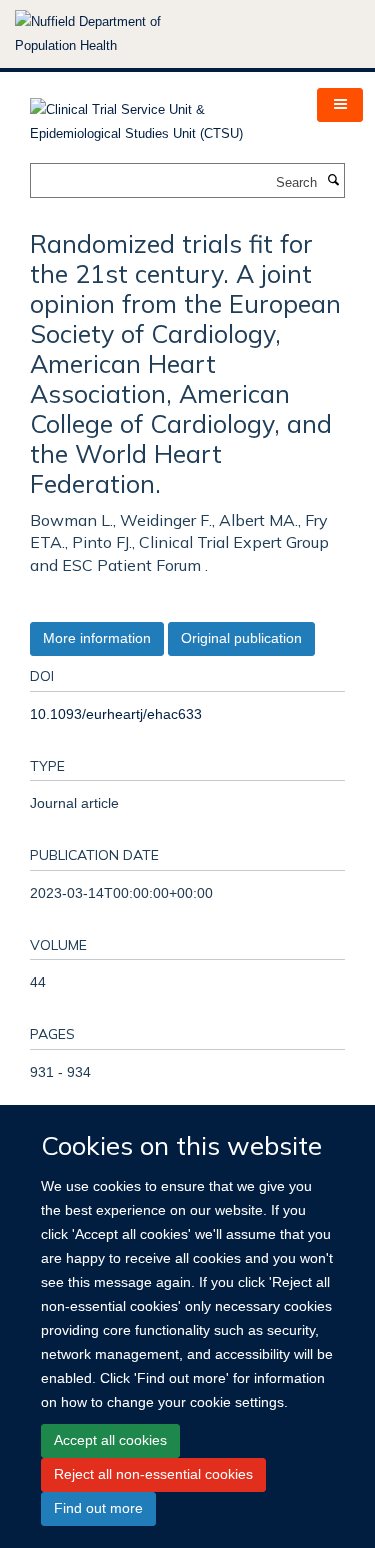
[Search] (333, 181)
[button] (340, 105)
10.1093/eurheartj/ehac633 (116, 714)
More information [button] (97, 638)
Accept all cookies (110, 1440)
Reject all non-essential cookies (153, 1474)
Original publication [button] (241, 638)
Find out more (98, 1508)
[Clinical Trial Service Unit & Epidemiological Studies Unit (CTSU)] (158, 115)
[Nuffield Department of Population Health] (115, 34)
